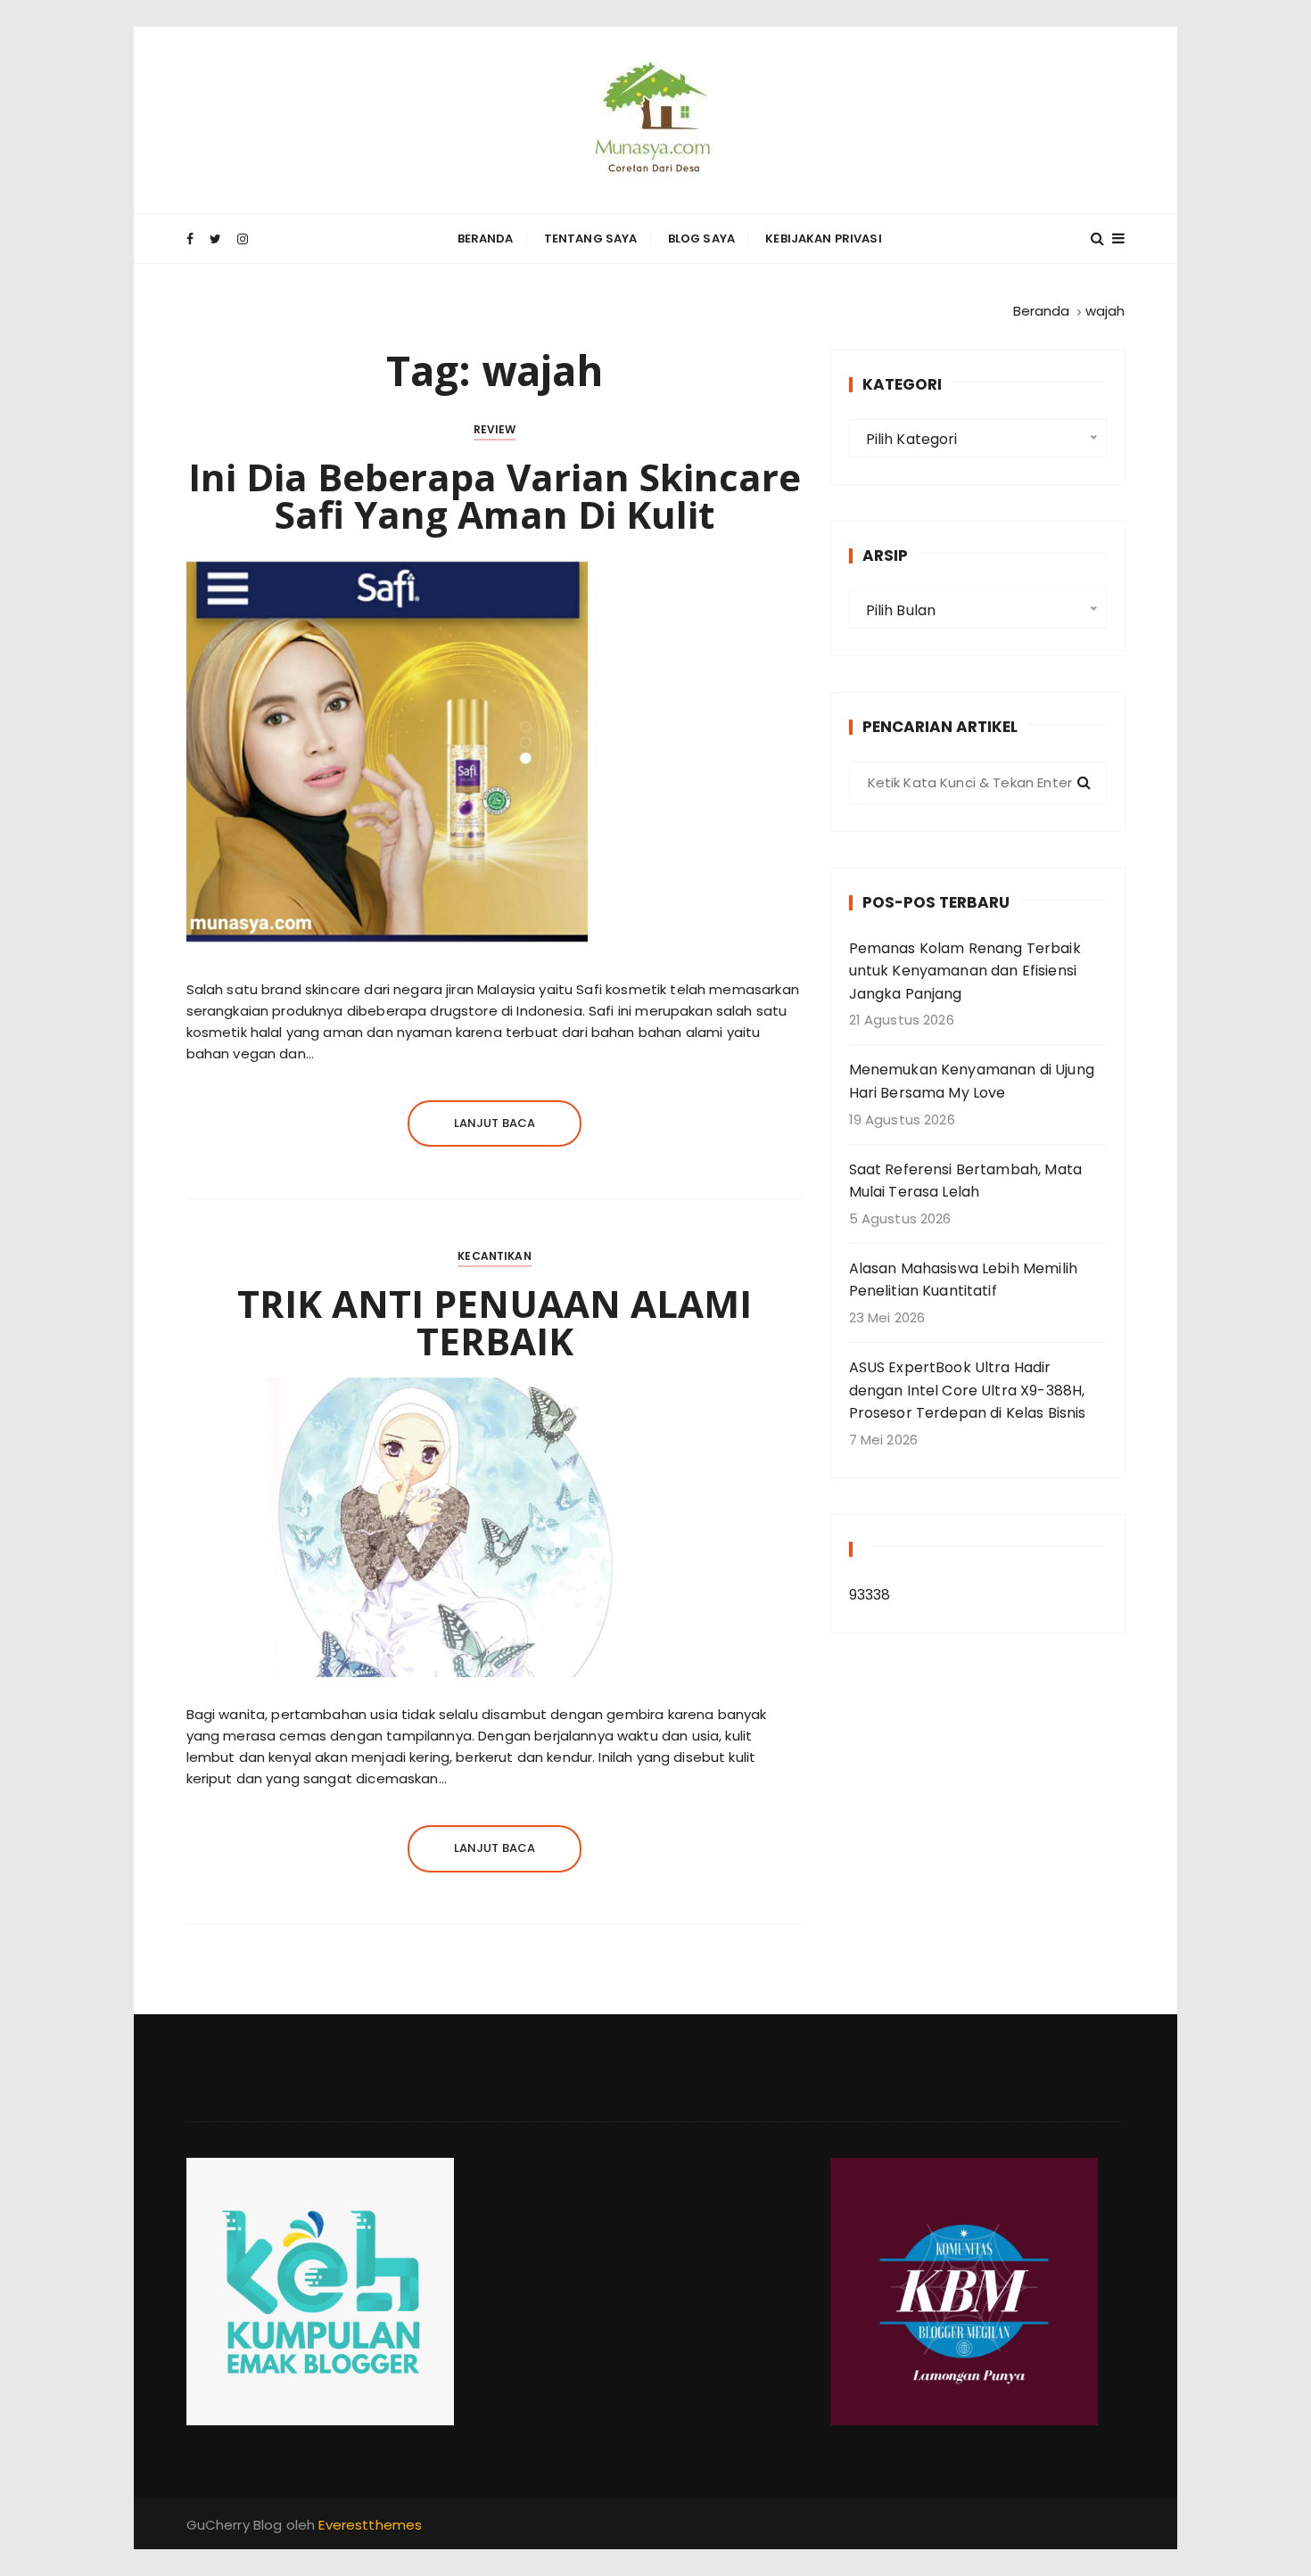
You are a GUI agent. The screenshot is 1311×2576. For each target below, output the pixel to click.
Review (495, 429)
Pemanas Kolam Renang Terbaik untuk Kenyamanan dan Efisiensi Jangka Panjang (965, 971)
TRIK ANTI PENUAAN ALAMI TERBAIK (495, 1322)
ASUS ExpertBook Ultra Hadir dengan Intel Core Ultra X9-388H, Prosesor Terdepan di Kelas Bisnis (968, 1390)
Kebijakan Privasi (824, 239)
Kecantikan (495, 1256)
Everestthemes (370, 2525)
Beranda (486, 239)
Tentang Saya (591, 239)
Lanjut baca (495, 1123)
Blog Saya (701, 239)
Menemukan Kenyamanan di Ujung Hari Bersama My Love (972, 1081)
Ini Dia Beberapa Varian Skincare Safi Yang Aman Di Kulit (495, 495)
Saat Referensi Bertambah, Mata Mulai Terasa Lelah (966, 1181)
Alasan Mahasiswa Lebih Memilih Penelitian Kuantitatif (964, 1280)
